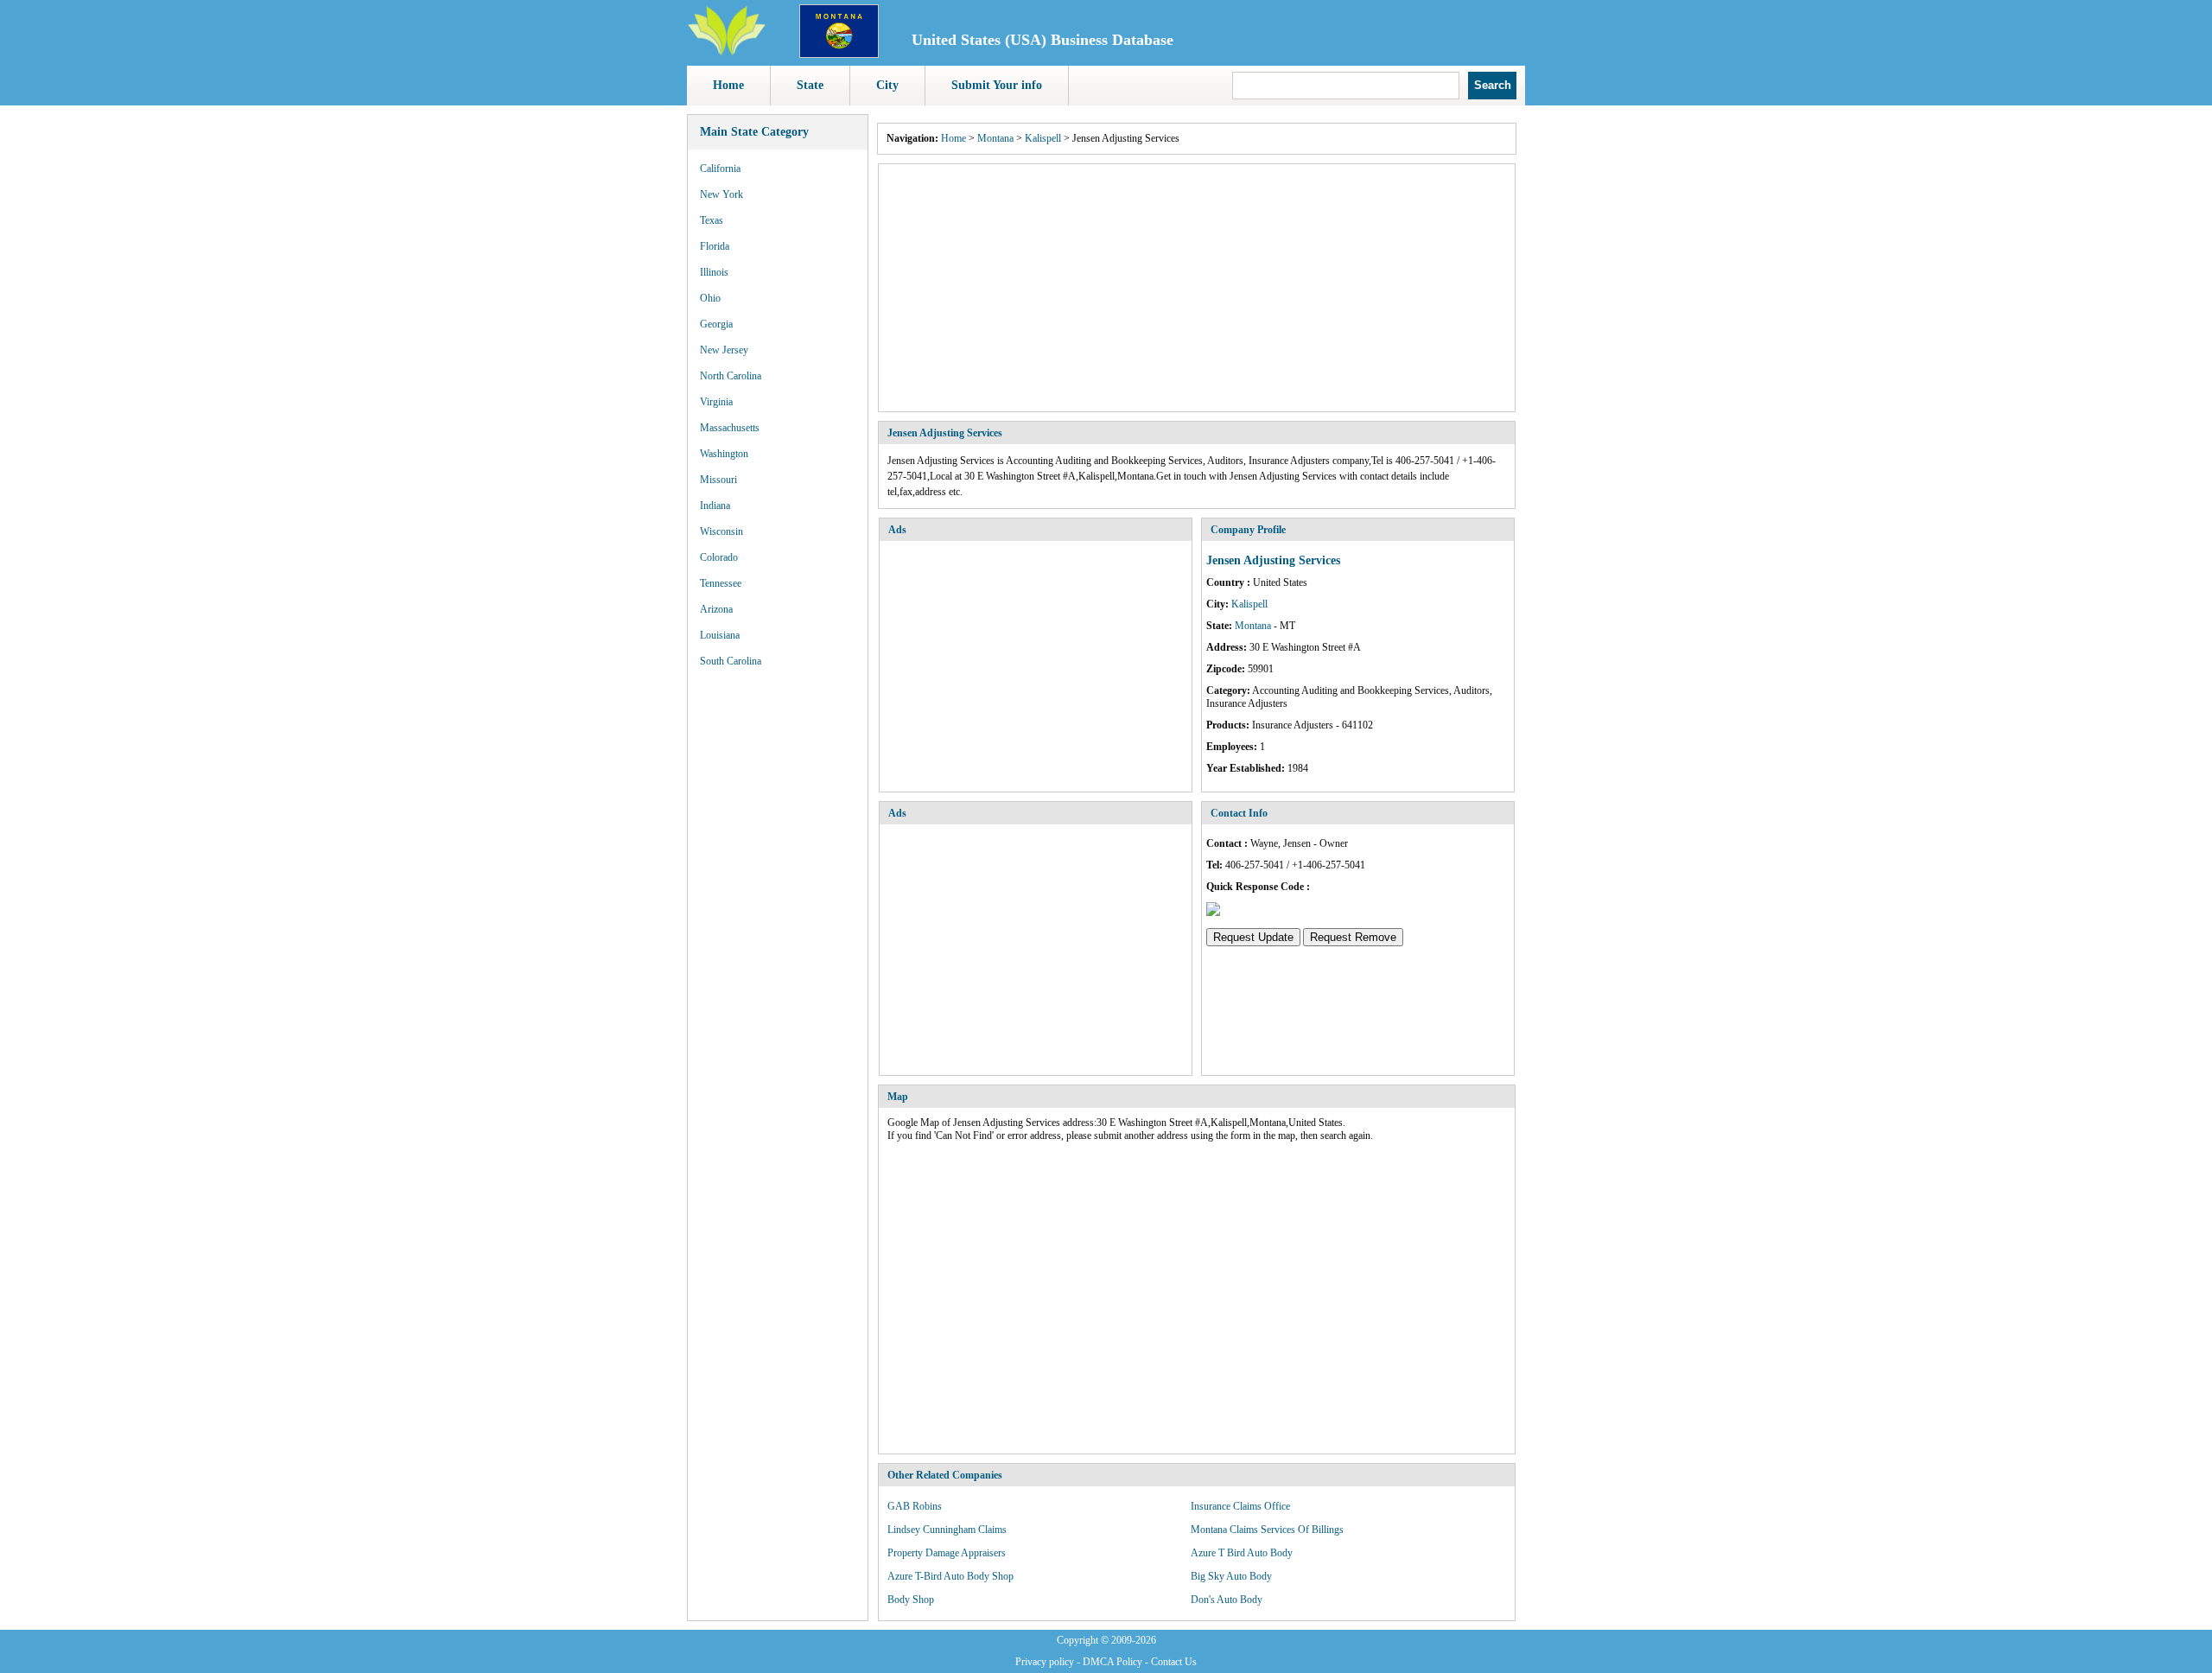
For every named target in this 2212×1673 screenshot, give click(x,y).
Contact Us (1174, 1662)
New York (721, 194)
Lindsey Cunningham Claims (947, 1530)
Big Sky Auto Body (1231, 1576)
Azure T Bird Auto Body (1242, 1553)
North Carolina (731, 376)
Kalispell (1043, 138)
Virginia (716, 402)
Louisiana (720, 635)
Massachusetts (730, 428)
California (720, 169)
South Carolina (731, 661)
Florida (715, 246)
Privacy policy (1045, 1662)
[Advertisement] (1197, 288)
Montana (995, 138)
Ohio (710, 298)
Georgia (716, 324)
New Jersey (724, 350)
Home (728, 85)
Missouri (718, 480)
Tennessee (721, 583)
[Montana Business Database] (839, 54)
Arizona (716, 609)
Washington (724, 454)
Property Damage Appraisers (947, 1553)
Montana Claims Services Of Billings (1267, 1530)
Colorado (719, 557)
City (887, 85)
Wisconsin (721, 531)
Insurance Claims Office (1240, 1506)
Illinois (714, 272)
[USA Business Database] (727, 53)
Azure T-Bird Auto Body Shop (950, 1576)
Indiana (715, 506)
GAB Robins (915, 1506)
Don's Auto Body (1227, 1600)
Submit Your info (997, 85)
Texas (712, 220)
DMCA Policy (1112, 1662)
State (810, 85)
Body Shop (911, 1600)
